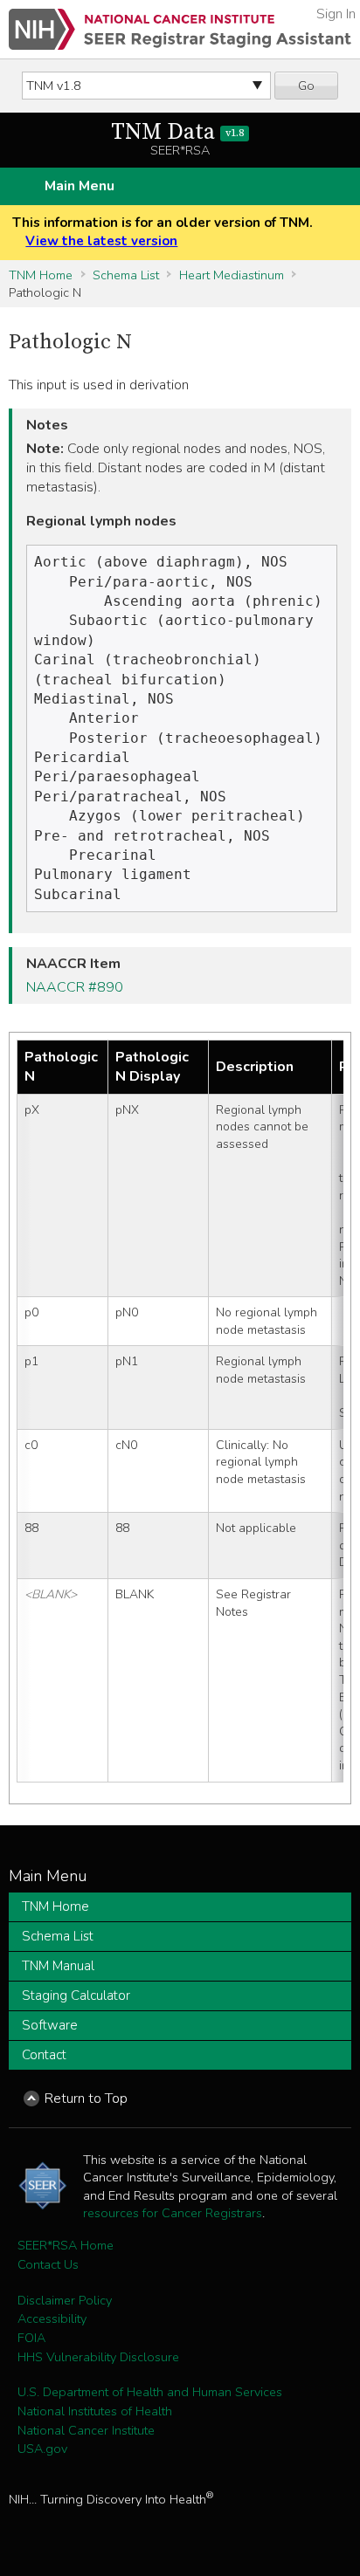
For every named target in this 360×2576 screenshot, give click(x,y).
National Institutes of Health (95, 2411)
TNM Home (41, 275)
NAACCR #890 (75, 987)
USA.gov (42, 2449)
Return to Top (86, 2099)
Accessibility (52, 2318)
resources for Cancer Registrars (173, 2213)
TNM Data (177, 132)
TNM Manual (58, 1966)
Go (306, 86)
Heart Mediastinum (232, 275)
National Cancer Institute (86, 2430)
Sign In (336, 14)
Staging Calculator (76, 1996)
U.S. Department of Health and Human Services (150, 2392)
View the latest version (101, 241)
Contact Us (48, 2264)
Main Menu (80, 186)
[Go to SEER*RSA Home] (180, 29)
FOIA (31, 2338)
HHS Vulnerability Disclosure (98, 2357)
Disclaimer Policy (65, 2300)
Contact (44, 2055)
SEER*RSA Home (66, 2245)
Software (50, 2025)
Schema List (126, 275)
